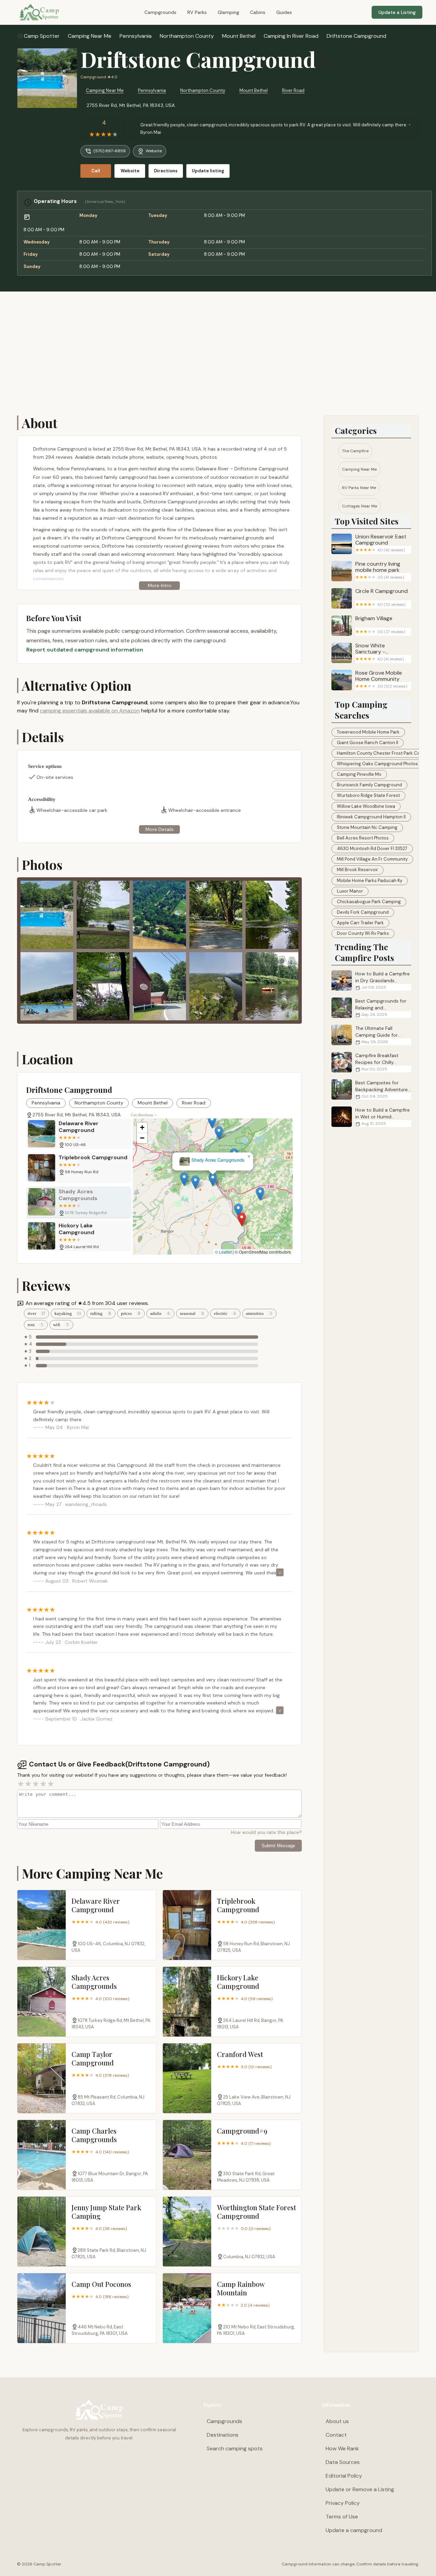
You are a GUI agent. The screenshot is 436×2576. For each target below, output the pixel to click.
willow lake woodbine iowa (366, 806)
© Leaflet (223, 1252)
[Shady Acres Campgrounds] (42, 2002)
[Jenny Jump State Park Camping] (42, 2232)
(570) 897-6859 (110, 151)
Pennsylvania (136, 36)
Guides (284, 12)
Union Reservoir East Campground (381, 543)
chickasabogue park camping (369, 902)
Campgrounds (160, 12)
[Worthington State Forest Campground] (187, 2232)
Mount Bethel (239, 36)
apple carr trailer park (360, 923)
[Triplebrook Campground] (187, 1925)
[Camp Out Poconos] (42, 2308)
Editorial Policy (344, 2476)
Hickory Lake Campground (213, 1160)
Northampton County (187, 36)
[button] (259, 1217)
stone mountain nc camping (367, 827)
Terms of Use (342, 2517)
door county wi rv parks (363, 933)
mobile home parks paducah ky (370, 881)
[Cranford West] (187, 2078)
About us (337, 2421)
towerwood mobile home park (368, 732)
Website (154, 151)
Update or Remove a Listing (360, 2489)
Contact (336, 2435)
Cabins (258, 12)
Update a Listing (397, 12)
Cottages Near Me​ (360, 506)
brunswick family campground (369, 785)
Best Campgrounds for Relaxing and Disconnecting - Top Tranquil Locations (369, 1008)
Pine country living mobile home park (380, 570)
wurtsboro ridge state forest (368, 795)
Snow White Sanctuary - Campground (380, 652)
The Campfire (355, 451)
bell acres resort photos (363, 838)
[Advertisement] (218, 354)
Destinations (223, 2435)
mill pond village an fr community (372, 859)
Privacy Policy (343, 2503)
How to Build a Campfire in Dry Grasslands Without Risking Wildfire (383, 980)
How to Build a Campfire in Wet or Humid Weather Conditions (383, 1117)
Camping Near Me (90, 36)
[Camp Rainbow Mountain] (187, 2308)
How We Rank (342, 2448)
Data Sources (343, 2462)
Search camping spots (235, 2448)
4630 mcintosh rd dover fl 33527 (372, 849)
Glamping (228, 12)
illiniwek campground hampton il (371, 817)
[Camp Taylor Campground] (42, 2078)
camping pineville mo (359, 774)
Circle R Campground (381, 598)
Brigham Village (380, 625)
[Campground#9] (187, 2155)
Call (96, 171)
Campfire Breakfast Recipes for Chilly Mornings (377, 1062)
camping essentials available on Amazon (90, 711)
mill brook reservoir (357, 870)
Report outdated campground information (85, 650)
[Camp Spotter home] (39, 12)
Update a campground (354, 2530)
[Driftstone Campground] (47, 78)
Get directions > (144, 1115)
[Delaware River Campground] (42, 1925)
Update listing (208, 171)
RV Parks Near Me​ (359, 488)
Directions (166, 171)
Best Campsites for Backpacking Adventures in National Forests (383, 1089)
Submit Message (278, 1846)
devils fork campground (363, 912)
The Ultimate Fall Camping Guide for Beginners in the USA (378, 1035)
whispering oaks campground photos (377, 764)
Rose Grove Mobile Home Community (381, 679)
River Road (293, 90)
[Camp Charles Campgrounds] (42, 2155)
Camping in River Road (291, 36)
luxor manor (350, 891)
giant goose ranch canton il (368, 743)
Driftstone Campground (356, 36)
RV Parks (197, 12)
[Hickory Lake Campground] (187, 2002)
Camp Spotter (42, 36)
